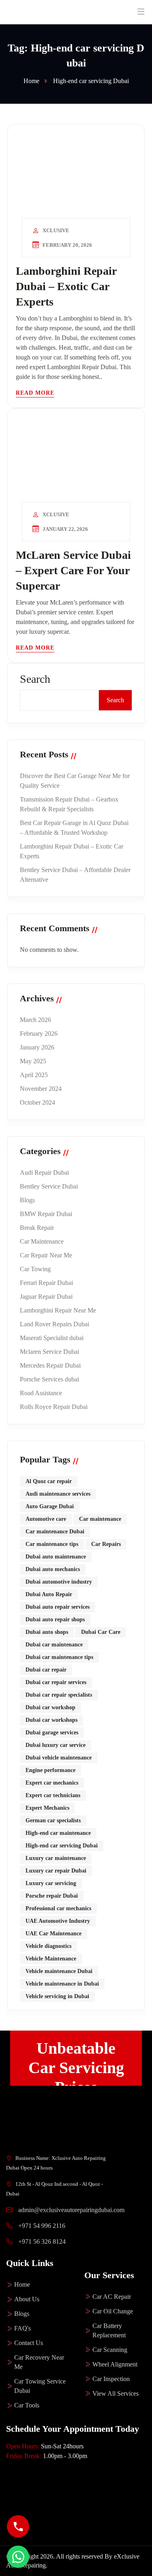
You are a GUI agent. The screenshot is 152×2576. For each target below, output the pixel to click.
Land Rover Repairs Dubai (55, 1324)
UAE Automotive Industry (58, 1921)
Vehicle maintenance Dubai (59, 1971)
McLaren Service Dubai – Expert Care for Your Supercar (73, 570)
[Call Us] (18, 2526)
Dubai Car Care (101, 1632)
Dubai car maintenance (54, 1645)
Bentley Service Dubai (49, 1186)
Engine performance (50, 1770)
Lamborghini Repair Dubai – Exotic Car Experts (66, 286)
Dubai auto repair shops (55, 1619)
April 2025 (34, 1075)
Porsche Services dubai (49, 1379)
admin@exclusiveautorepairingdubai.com (71, 2210)
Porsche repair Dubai (52, 1896)
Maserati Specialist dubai (52, 1338)
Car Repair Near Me (46, 1255)
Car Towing (35, 1269)
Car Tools (27, 2405)
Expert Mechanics (47, 1808)
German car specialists (53, 1820)
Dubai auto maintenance (56, 1557)
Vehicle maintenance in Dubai (62, 1984)
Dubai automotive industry (59, 1582)
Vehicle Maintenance (51, 1959)
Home (22, 2284)
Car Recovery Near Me (39, 2362)
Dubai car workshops (51, 1720)
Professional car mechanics (58, 1908)
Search (35, 679)
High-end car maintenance (58, 1833)
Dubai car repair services (56, 1682)
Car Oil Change (113, 2311)
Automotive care (46, 1519)
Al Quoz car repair (49, 1481)
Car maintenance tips (52, 1544)
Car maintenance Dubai (55, 1532)
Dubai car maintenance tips (59, 1657)
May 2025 (33, 1061)
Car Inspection (111, 2379)
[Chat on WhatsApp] (18, 2557)
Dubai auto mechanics (53, 1569)
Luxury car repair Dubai (56, 1871)
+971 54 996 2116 (41, 2226)
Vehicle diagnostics (48, 1946)
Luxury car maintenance (56, 1858)
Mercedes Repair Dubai (50, 1365)
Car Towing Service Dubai (40, 2386)
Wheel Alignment (115, 2364)
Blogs (27, 1200)
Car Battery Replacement (109, 2330)
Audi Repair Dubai (44, 1173)
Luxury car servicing (51, 1883)
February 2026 (39, 1034)
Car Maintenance (42, 1241)
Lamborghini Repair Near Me (58, 1310)
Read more (35, 393)
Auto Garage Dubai (50, 1506)
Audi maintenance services (58, 1494)
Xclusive (56, 230)
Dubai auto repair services (58, 1607)
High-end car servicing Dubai (62, 1846)
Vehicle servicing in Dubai (57, 1996)
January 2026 (37, 1047)
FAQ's (22, 2328)
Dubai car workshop (50, 1707)
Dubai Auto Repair (49, 1594)
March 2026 (35, 1020)
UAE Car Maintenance (54, 1934)
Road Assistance (41, 1393)
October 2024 (37, 1102)
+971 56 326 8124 (41, 2241)
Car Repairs (106, 1544)
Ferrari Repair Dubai (46, 1283)
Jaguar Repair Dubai (46, 1297)
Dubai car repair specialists (59, 1695)
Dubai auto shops (47, 1632)
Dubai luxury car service (56, 1745)
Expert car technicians (53, 1795)
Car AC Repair (112, 2297)
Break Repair (37, 1228)
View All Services (116, 2393)
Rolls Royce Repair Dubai (54, 1407)
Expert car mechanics (52, 1783)
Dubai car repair (46, 1670)
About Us (27, 2299)
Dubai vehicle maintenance (59, 1758)
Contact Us (29, 2343)
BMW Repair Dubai (46, 1214)
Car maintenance (100, 1519)
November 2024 (41, 1089)
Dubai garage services (52, 1733)
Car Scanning (110, 2350)
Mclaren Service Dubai (49, 1352)
